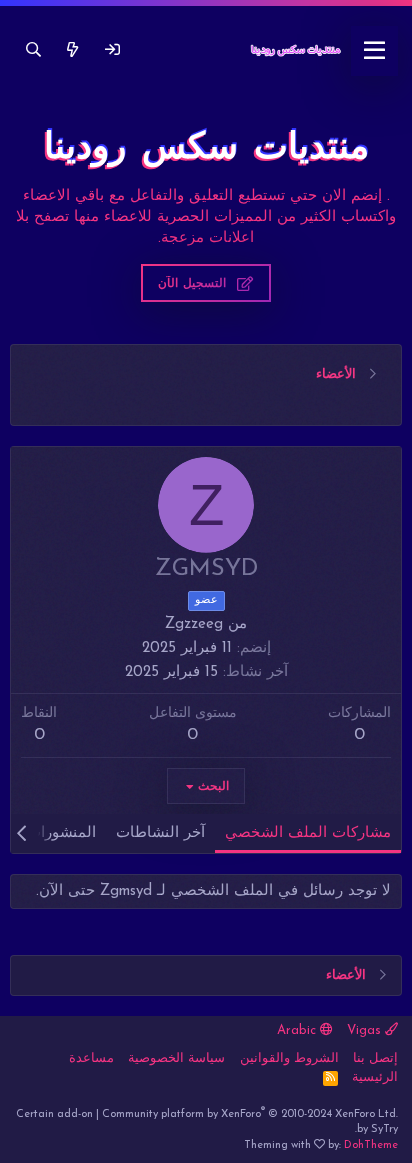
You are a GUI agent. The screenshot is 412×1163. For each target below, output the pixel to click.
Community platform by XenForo (250, 1114)
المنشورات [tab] (61, 833)
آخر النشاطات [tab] (160, 833)
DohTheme (371, 1145)
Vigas (366, 1030)
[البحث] (33, 50)
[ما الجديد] (72, 50)
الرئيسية (375, 1077)
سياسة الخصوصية (176, 1058)
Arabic (298, 1030)
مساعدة (91, 1058)
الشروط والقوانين (289, 1058)
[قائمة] (374, 51)
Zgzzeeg (194, 624)
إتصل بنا (375, 1058)
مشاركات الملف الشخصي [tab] (308, 833)
